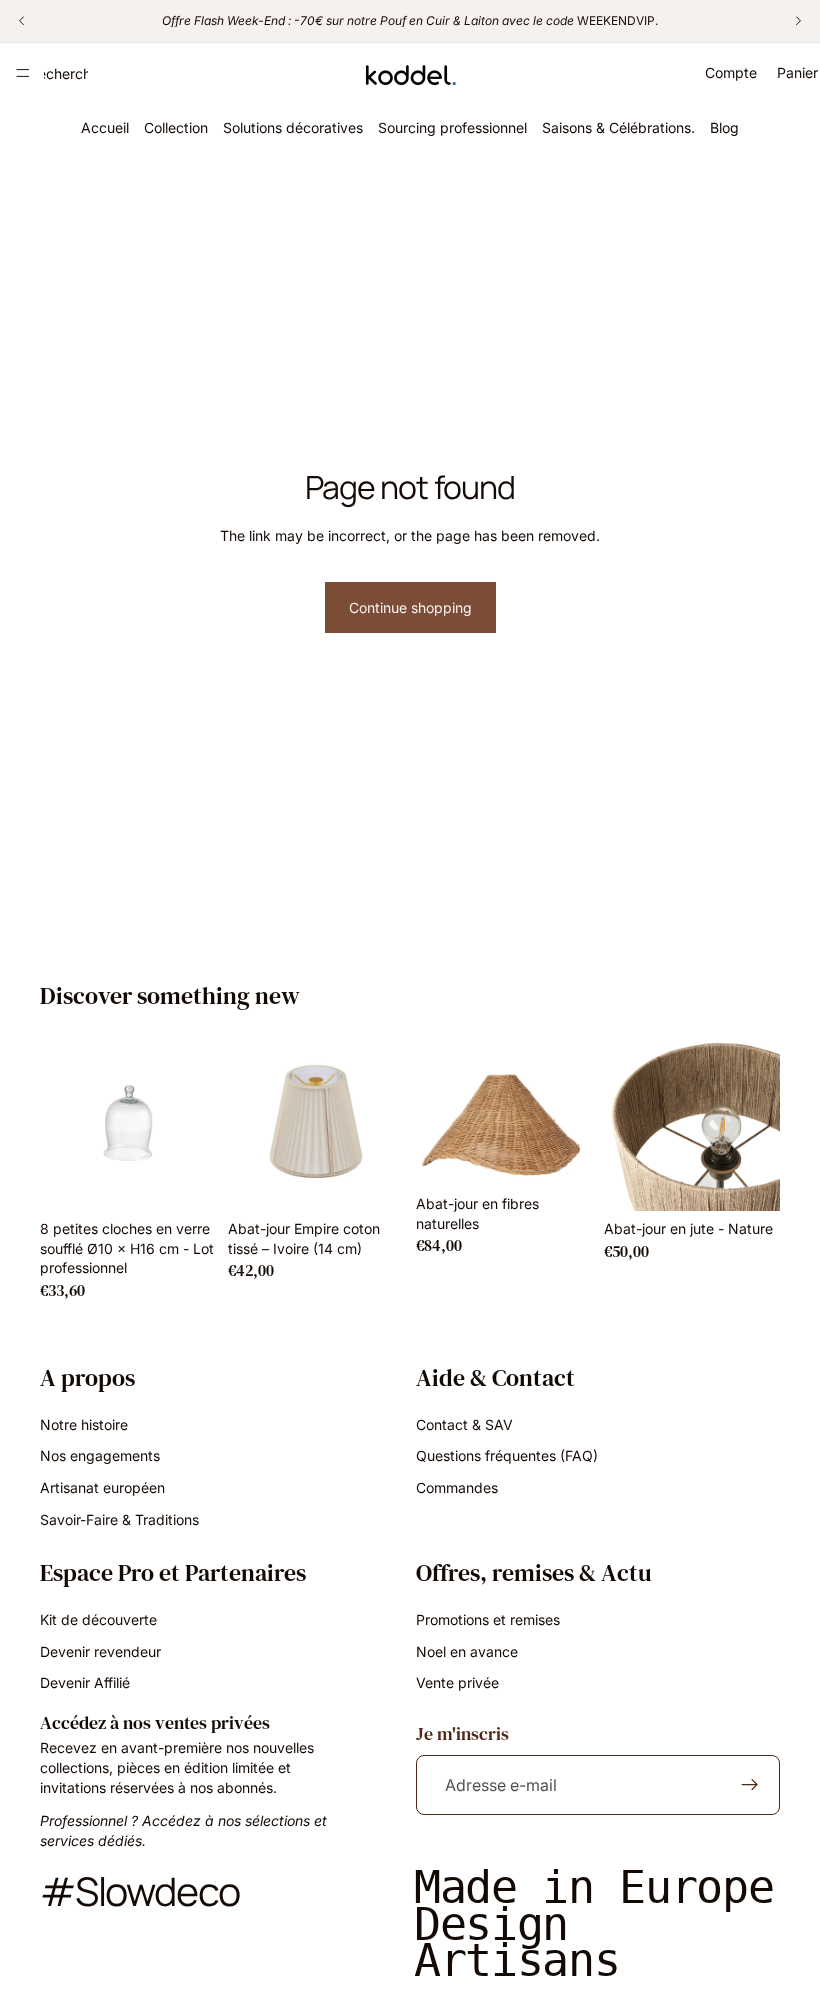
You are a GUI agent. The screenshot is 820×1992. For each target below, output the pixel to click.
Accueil (105, 127)
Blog (724, 127)
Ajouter (202, 1179)
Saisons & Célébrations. (618, 127)
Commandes (457, 1487)
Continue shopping (410, 607)
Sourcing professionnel (452, 127)
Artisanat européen (102, 1487)
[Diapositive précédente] (438, 1110)
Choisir (390, 1179)
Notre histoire (84, 1424)
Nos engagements (100, 1455)
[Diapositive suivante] (570, 1110)
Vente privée (457, 1682)
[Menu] (23, 73)
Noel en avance (467, 1650)
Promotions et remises (488, 1619)
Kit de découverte (98, 1619)
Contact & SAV (464, 1424)
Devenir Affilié (85, 1682)
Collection (176, 127)
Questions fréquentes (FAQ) (507, 1455)
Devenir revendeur (100, 1650)
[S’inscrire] (750, 1785)
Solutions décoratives (293, 127)
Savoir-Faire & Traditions (119, 1518)
